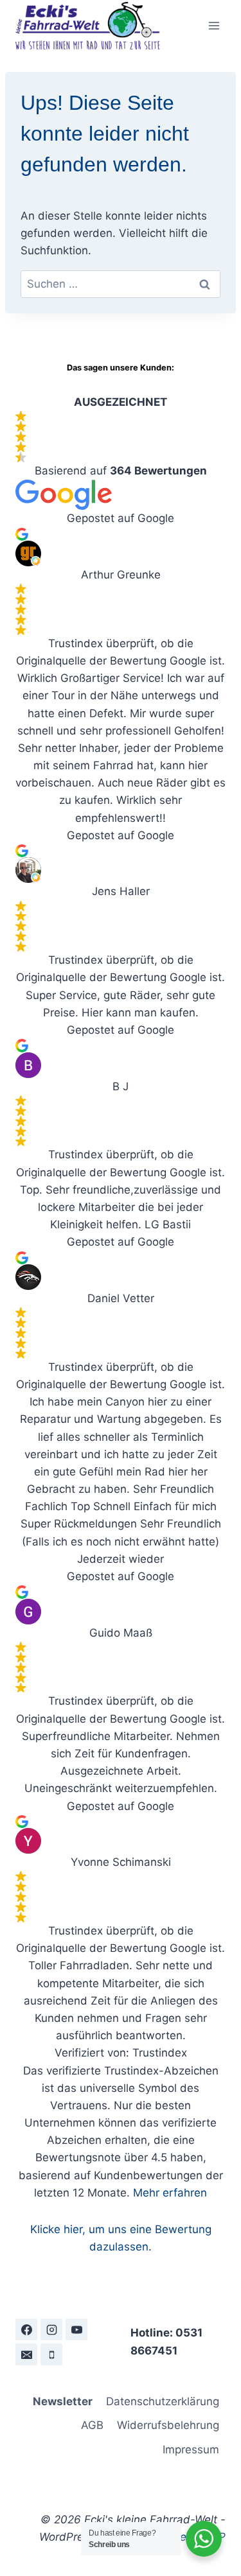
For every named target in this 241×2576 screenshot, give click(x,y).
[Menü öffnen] (214, 25)
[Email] (26, 2354)
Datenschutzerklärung (163, 2401)
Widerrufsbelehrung (168, 2425)
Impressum (191, 2450)
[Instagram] (51, 2329)
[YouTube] (76, 2329)
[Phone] (51, 2354)
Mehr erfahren (170, 2193)
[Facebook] (26, 2329)
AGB (92, 2425)
